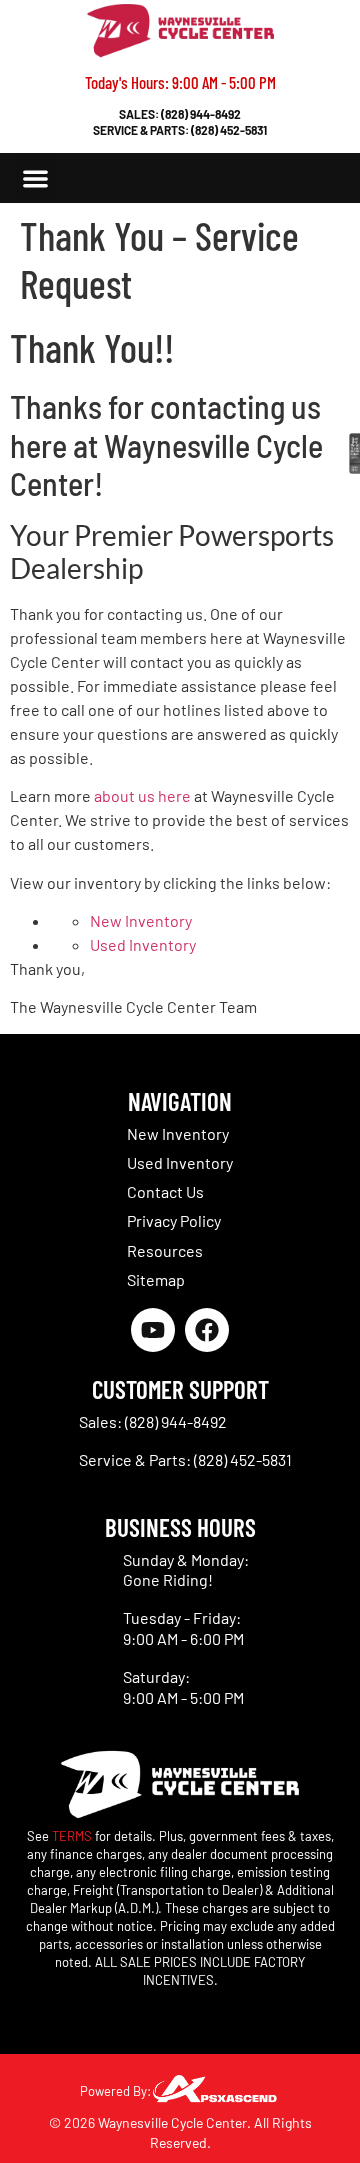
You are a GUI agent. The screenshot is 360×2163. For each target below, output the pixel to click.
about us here (142, 795)
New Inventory (141, 920)
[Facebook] (207, 1330)
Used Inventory (143, 944)
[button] (35, 178)
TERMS (72, 1836)
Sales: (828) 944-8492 (180, 114)
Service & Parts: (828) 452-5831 (180, 130)
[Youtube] (153, 1330)
